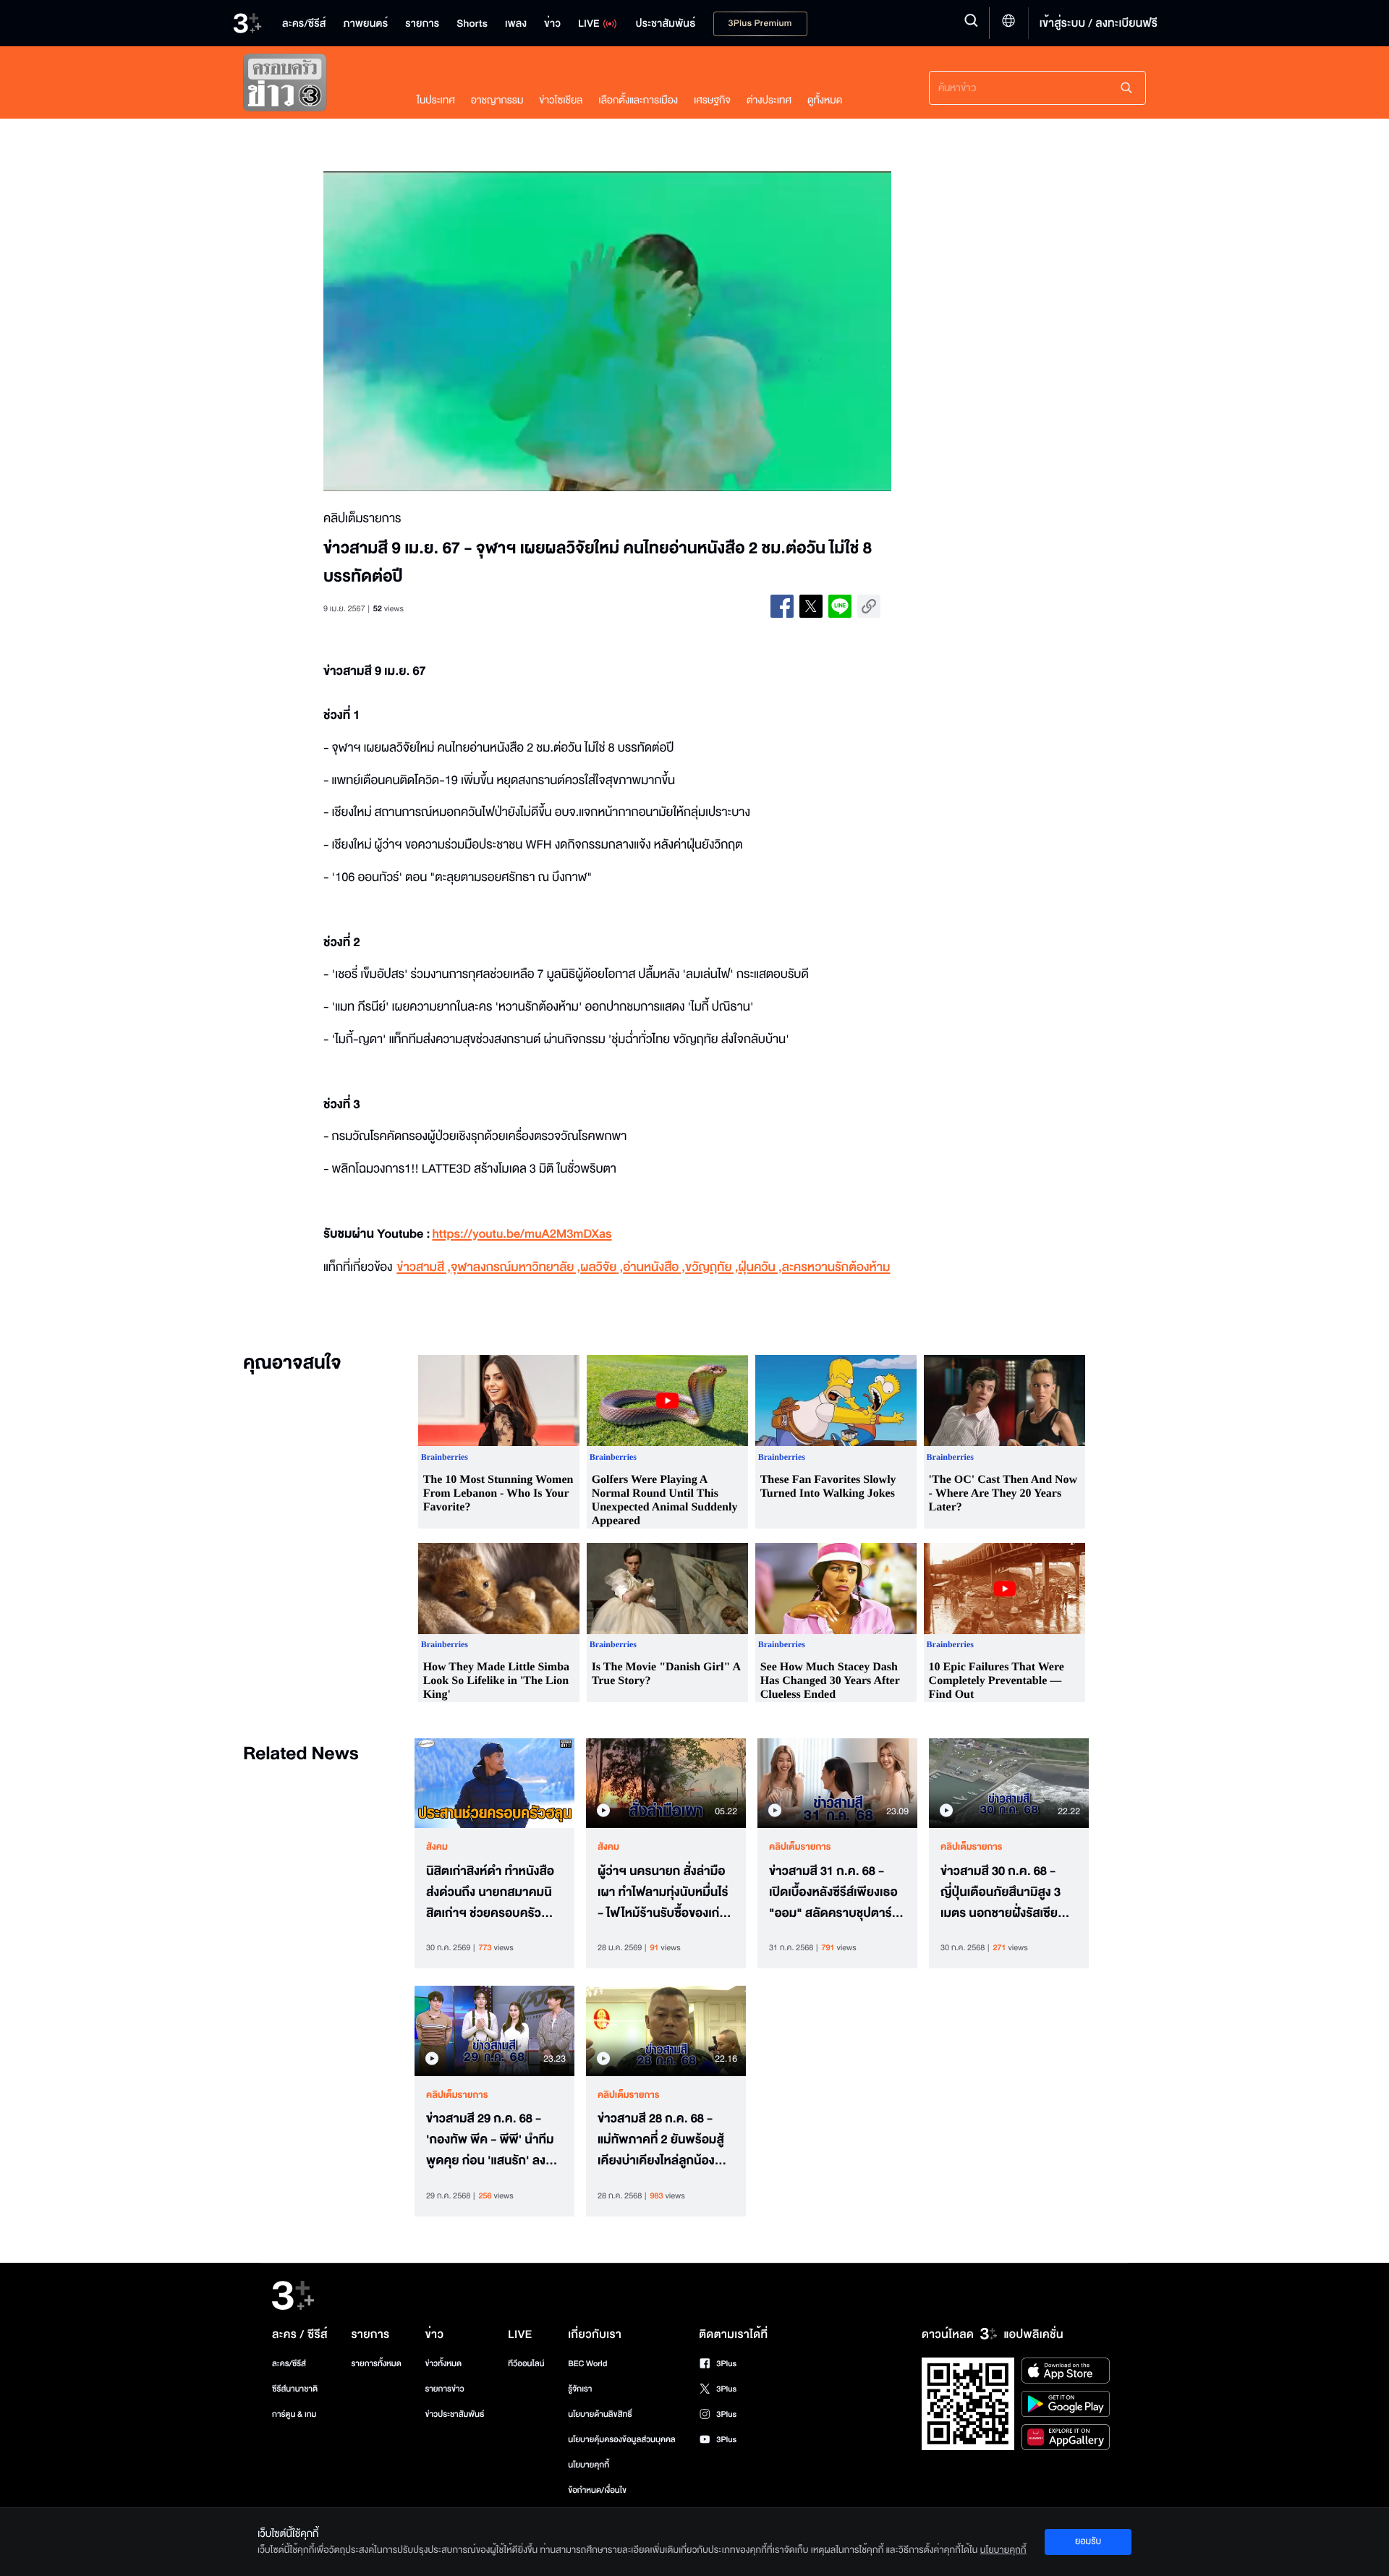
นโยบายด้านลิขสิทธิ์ (600, 2414)
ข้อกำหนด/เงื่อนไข (597, 2490)
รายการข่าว (444, 2389)
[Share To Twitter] (811, 606)
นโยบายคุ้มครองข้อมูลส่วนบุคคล (622, 2440)
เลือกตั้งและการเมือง (638, 100)
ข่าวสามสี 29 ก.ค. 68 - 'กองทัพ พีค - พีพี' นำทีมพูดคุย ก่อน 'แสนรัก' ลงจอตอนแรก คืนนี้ (493, 2140)
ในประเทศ (436, 100)
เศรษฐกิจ (712, 100)
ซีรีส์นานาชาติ (295, 2389)
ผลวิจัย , (602, 1268)
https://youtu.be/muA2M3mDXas (522, 1234)
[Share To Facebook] (782, 606)
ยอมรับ (1088, 2541)
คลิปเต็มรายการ (800, 1847)
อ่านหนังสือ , (654, 1268)
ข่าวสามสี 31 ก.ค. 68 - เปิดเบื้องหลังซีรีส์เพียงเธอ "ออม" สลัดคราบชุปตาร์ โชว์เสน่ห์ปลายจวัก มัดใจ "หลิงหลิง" (833, 1892)
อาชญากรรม (497, 100)
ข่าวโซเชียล (561, 100)
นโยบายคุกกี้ (589, 2465)
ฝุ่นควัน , (760, 1268)
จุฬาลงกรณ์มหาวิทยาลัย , (515, 1268)
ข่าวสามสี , (424, 1268)
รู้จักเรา (580, 2389)
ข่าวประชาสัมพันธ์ (454, 2414)
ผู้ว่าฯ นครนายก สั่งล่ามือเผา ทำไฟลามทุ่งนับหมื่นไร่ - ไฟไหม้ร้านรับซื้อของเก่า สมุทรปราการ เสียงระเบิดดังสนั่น (663, 1892)
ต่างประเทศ (769, 100)
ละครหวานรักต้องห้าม (836, 1268)
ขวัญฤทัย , (712, 1268)
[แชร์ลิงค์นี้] (869, 606)
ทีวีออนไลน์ (526, 2364)
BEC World (587, 2364)
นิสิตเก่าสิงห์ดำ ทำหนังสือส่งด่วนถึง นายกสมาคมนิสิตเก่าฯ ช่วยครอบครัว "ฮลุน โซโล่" (490, 1892)
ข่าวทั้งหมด (443, 2364)
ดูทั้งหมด (825, 100)
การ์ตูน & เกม (294, 2414)
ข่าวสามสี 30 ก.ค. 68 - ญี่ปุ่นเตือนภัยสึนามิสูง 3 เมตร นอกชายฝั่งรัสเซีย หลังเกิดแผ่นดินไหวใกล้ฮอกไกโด (1001, 1892)
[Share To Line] (840, 606)
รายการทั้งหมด (376, 2364)
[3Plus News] (315, 86)
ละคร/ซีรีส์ (289, 2364)
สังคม (437, 1847)
